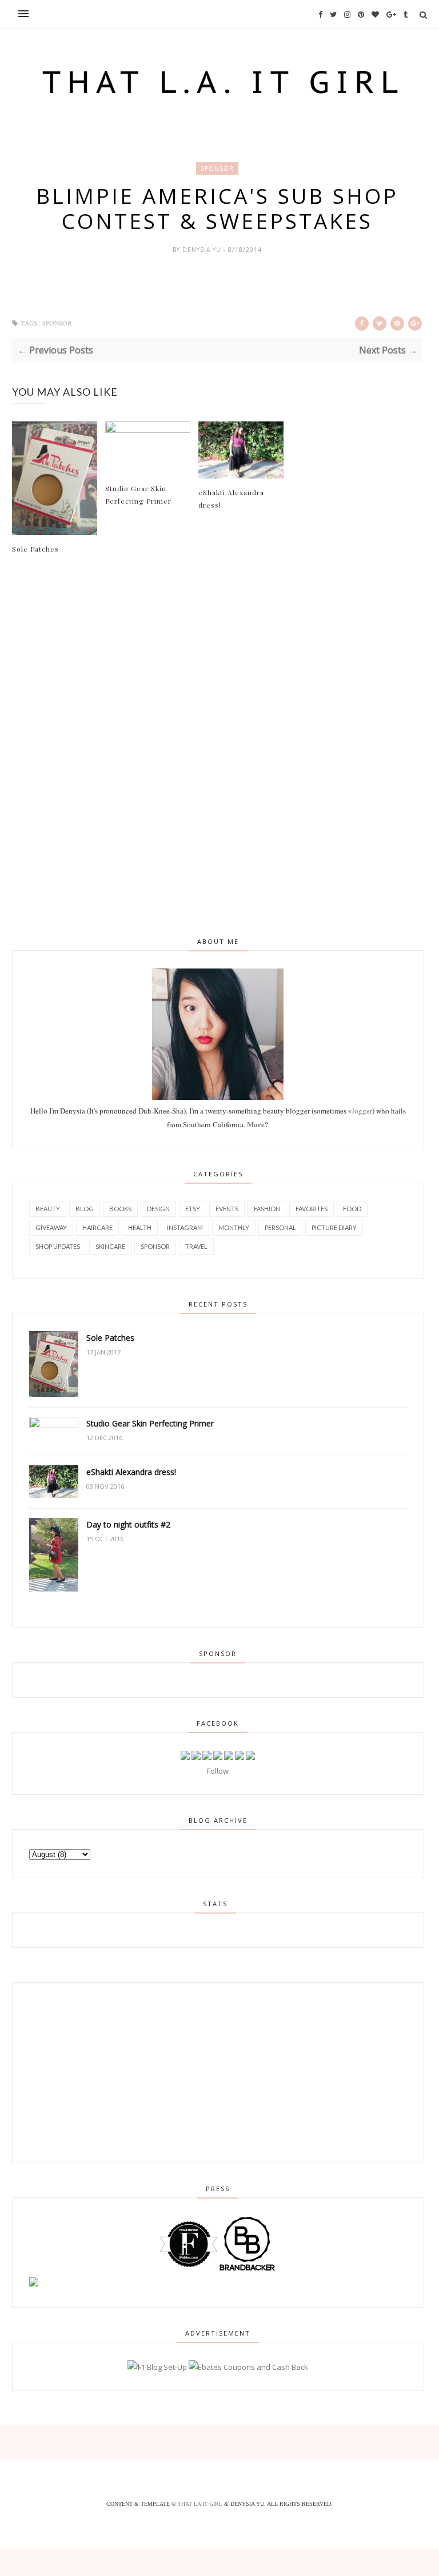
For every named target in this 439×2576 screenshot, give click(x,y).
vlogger (360, 1111)
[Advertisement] (95, 2071)
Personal (280, 1227)
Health (140, 1227)
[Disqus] (217, 744)
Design (158, 1209)
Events (227, 1209)
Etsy (193, 1209)
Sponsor (217, 168)
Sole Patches (35, 549)
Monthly (234, 1227)
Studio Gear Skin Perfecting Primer (138, 495)
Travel (196, 1246)
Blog (85, 1209)
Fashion (267, 1209)
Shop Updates (58, 1246)
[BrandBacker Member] (248, 2270)
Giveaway (51, 1227)
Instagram (185, 1227)
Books (120, 1209)
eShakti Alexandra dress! (231, 499)
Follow (218, 1771)
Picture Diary (334, 1227)
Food (352, 1209)
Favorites (312, 1209)
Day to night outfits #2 (128, 1524)
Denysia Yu (203, 250)
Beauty (48, 1209)
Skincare (110, 1246)
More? (258, 1124)
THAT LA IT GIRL (201, 2504)
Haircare (97, 1227)
